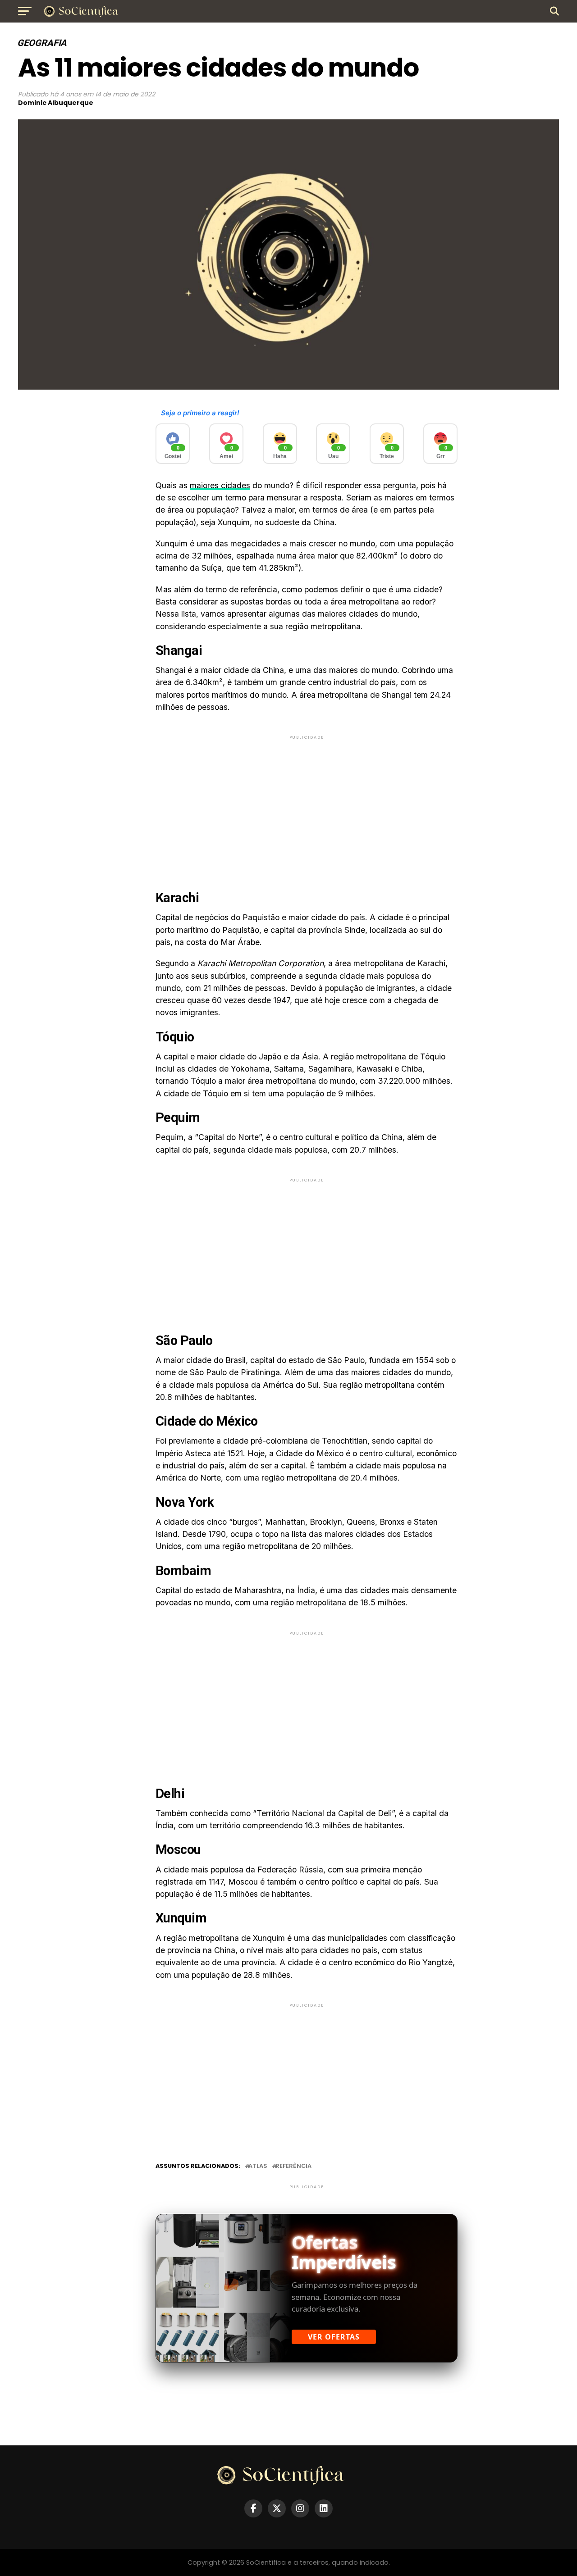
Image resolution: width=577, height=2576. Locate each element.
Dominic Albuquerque (56, 103)
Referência (293, 2166)
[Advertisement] (307, 804)
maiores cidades (220, 485)
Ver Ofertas (334, 2337)
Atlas (258, 2166)
